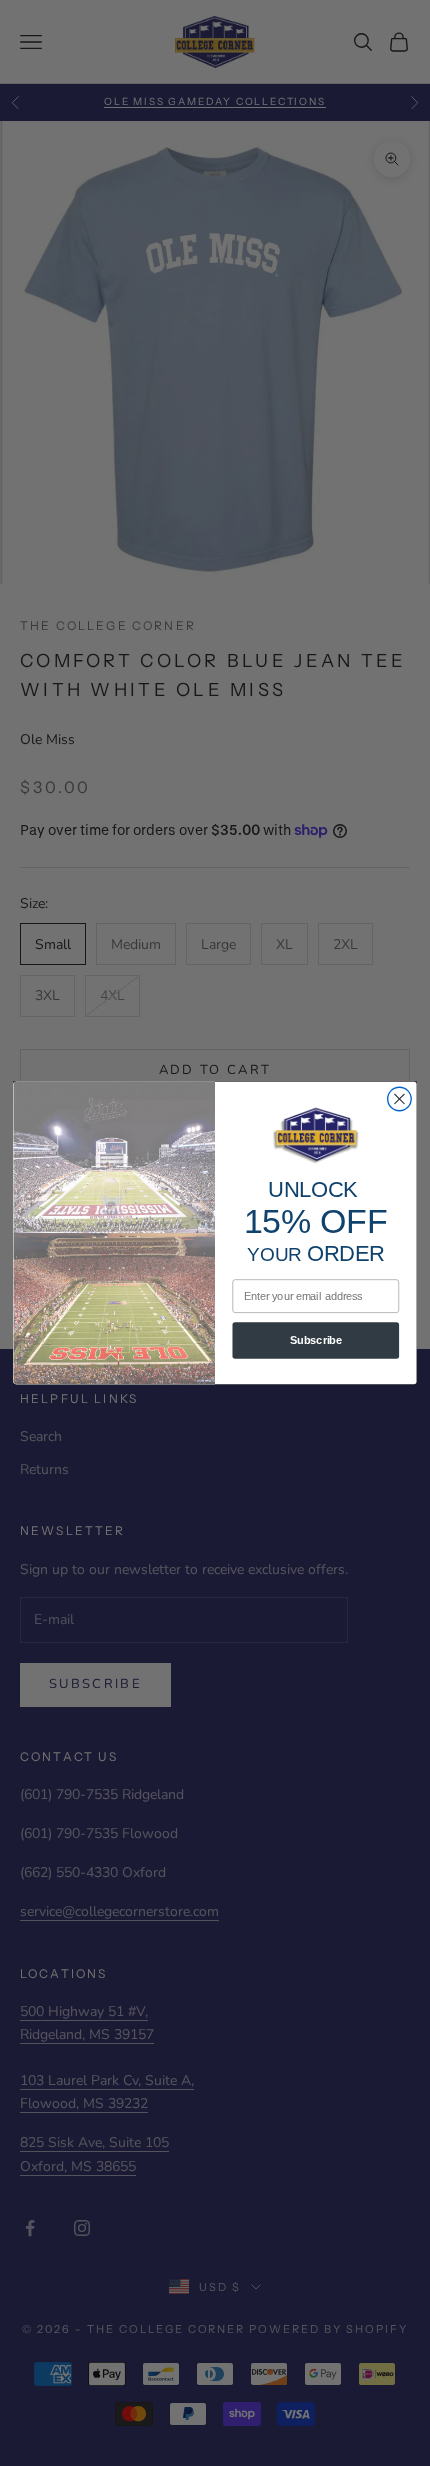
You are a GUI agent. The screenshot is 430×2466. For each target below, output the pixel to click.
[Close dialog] (400, 1099)
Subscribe (316, 1340)
